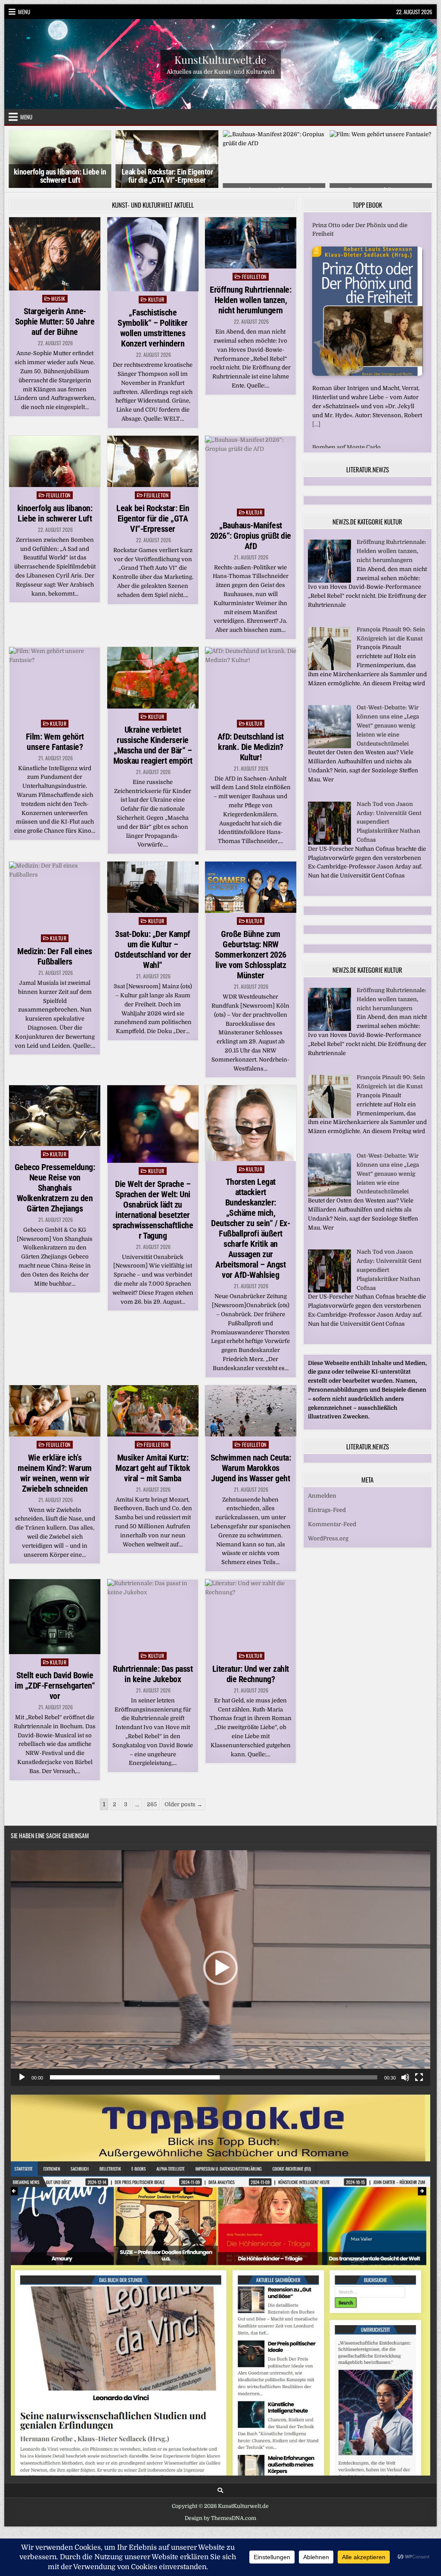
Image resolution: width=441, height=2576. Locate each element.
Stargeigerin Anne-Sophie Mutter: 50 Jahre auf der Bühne (55, 322)
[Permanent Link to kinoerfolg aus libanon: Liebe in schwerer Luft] (55, 461)
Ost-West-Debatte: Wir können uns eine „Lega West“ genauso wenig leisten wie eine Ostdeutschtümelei (388, 716)
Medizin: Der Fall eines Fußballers (55, 956)
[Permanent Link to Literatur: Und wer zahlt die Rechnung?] (251, 1613)
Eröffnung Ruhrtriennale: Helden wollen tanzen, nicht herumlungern (250, 300)
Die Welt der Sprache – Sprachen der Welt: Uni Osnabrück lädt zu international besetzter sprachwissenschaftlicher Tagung (153, 1210)
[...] (316, 424)
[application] (220, 1968)
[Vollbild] (419, 2077)
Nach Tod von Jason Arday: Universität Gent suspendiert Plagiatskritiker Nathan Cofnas (389, 812)
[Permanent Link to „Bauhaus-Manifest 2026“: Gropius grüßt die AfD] (251, 470)
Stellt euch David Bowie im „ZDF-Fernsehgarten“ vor (55, 1686)
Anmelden (322, 1486)
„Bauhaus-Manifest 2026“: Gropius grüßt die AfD (251, 535)
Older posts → (183, 1804)
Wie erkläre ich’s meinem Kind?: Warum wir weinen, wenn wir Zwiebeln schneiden (55, 1473)
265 (152, 1804)
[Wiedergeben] (22, 2077)
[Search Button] (220, 2490)
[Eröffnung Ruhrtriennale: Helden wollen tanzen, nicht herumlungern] (329, 571)
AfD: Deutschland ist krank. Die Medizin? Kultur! (251, 747)
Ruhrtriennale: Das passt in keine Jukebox (153, 1674)
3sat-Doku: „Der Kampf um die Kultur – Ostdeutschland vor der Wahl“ (153, 949)
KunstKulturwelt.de (220, 59)
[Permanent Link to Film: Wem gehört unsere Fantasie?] (55, 681)
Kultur (156, 299)
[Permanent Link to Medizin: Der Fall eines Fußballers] (55, 896)
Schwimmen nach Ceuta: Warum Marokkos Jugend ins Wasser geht (251, 1468)
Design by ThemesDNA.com (220, 2518)
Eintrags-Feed (327, 1500)
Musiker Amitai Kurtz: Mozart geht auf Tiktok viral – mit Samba (153, 1468)
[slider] (214, 2077)
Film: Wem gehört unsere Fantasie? (55, 742)
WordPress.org (328, 1529)
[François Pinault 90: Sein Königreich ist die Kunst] (329, 659)
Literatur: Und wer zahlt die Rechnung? (251, 1674)
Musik (58, 298)
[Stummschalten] (405, 2077)
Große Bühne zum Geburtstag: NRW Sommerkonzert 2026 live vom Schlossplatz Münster (251, 955)
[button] (220, 1968)
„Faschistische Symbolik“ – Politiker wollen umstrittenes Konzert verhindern (153, 328)
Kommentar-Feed (332, 1515)
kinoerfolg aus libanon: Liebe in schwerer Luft (55, 513)
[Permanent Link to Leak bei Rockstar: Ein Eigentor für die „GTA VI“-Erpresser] (153, 461)
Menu (24, 12)
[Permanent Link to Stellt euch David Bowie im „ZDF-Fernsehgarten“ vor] (55, 1617)
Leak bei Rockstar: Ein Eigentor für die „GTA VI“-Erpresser (60, 176)
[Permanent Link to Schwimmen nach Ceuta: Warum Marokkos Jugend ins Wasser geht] (251, 1411)
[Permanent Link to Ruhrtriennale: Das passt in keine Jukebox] (153, 1613)
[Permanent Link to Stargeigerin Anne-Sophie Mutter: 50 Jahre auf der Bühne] (55, 254)
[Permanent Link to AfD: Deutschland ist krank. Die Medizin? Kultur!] (251, 681)
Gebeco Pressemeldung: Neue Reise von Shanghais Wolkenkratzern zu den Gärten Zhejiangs (55, 1188)
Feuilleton (254, 276)
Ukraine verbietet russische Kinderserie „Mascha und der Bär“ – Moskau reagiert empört (153, 745)
